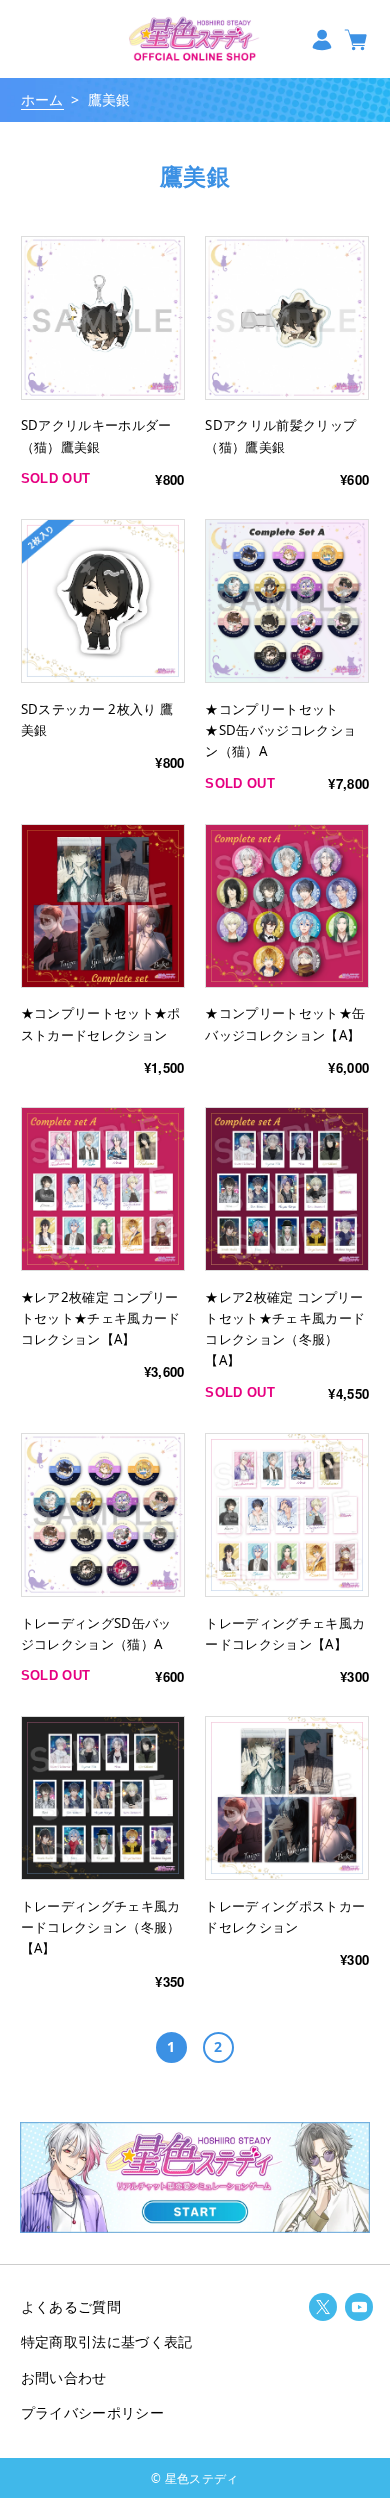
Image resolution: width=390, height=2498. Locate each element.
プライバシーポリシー (92, 2412)
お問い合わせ (64, 2377)
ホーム (42, 100)
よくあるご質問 (71, 2306)
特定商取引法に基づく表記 (107, 2341)
